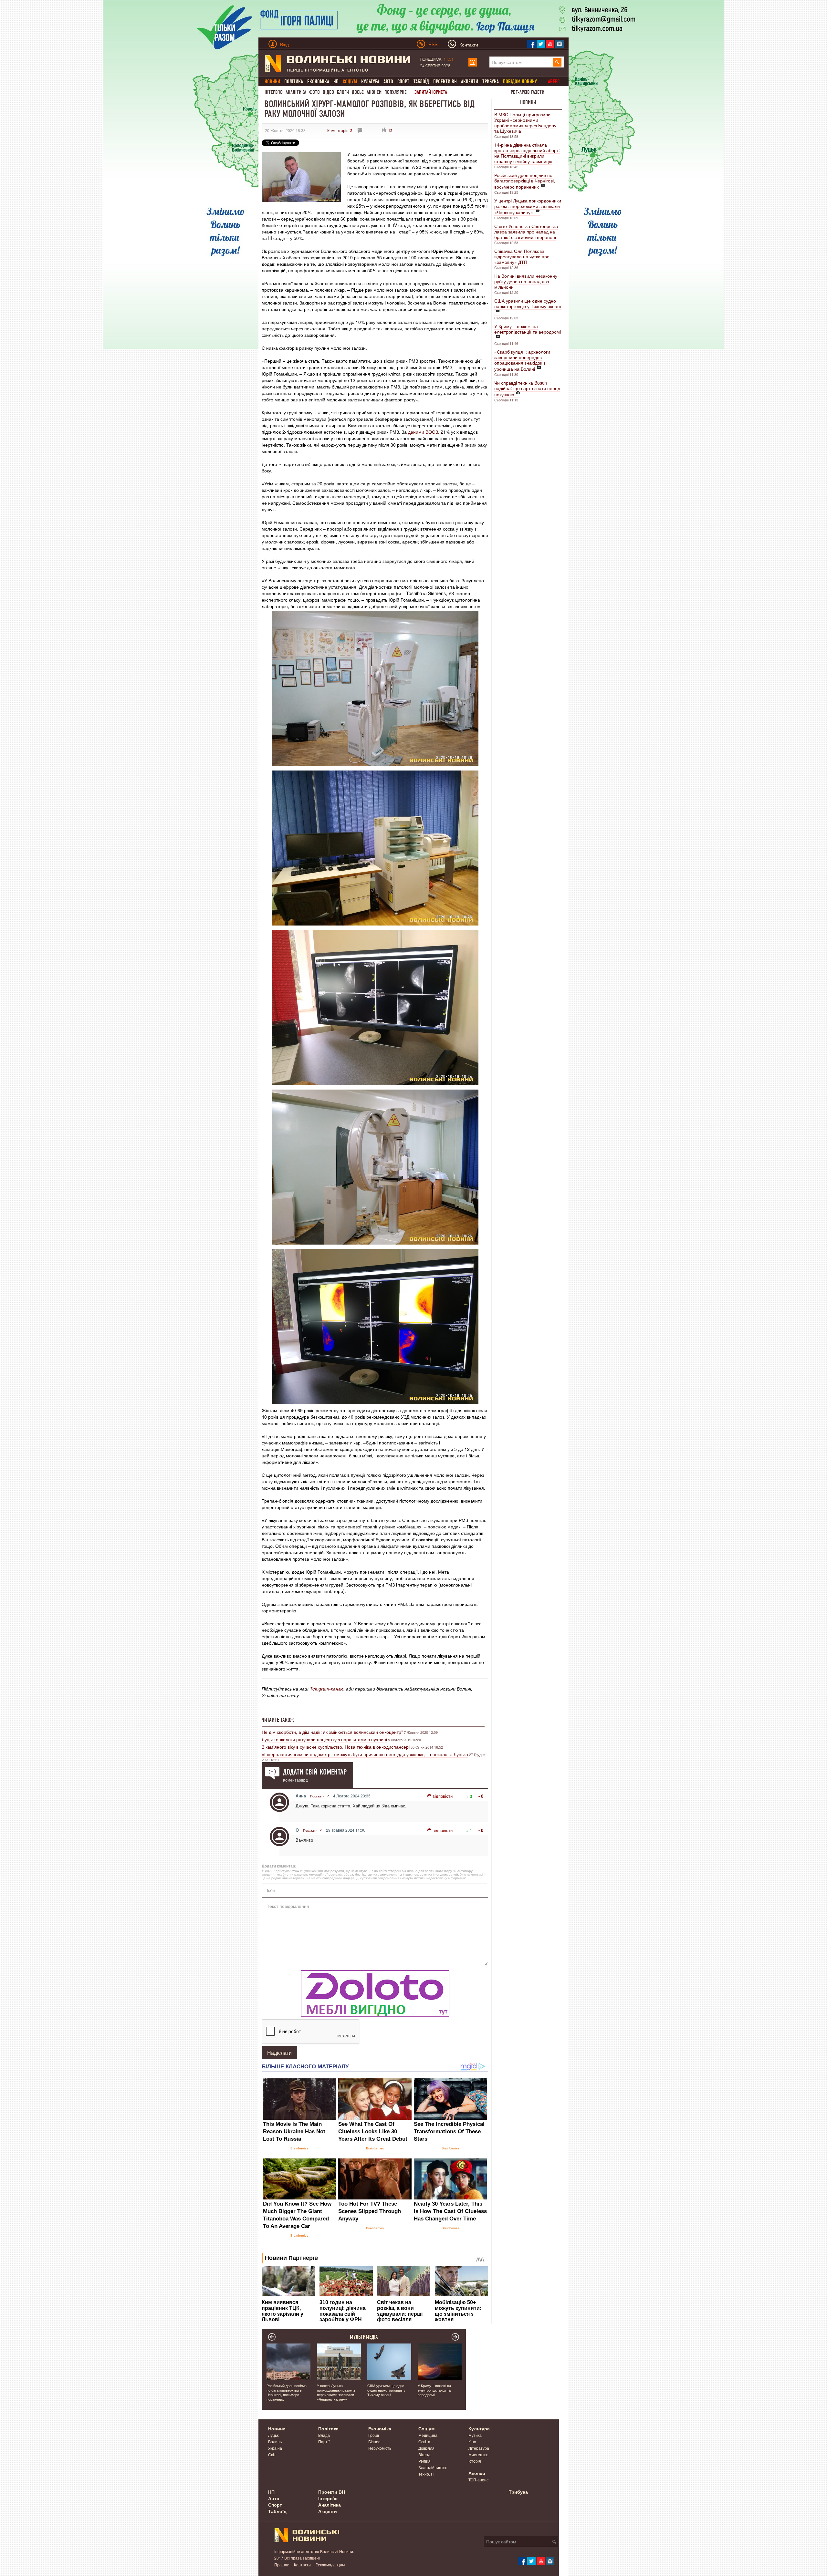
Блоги (343, 92)
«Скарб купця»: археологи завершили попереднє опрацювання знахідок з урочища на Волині (522, 360)
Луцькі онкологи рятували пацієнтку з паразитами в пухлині (324, 1739)
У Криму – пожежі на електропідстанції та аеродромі (528, 329)
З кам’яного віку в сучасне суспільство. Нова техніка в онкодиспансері (336, 1747)
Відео (328, 92)
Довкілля (426, 2448)
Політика (294, 82)
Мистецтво (478, 2454)
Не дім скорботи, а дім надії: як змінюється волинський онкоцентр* (332, 1732)
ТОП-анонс (478, 2480)
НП (336, 82)
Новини (528, 102)
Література (479, 2448)
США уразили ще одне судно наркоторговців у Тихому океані (528, 303)
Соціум (426, 2428)
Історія (475, 2461)
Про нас (282, 2565)
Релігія (424, 2461)
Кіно (472, 2442)
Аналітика (296, 92)
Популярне (396, 92)
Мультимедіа (364, 2337)
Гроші (374, 2435)
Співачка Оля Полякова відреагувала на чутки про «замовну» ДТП (522, 256)
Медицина (428, 2435)
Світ (272, 2454)
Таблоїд (421, 82)
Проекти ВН (445, 82)
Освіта (424, 2442)
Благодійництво (433, 2467)
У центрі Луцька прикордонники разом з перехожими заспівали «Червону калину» (528, 206)
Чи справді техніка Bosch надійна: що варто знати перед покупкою (527, 388)
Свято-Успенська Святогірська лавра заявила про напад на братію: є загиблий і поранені (526, 232)
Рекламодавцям (330, 2565)
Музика (475, 2435)
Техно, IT (426, 2474)
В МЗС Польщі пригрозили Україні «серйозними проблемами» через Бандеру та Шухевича (525, 123)
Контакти (302, 2565)
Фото (314, 92)
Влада (324, 2435)
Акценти (470, 82)
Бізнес (374, 2442)
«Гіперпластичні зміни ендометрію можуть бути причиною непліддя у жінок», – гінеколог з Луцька (365, 1754)
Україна (275, 2448)
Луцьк (273, 2435)
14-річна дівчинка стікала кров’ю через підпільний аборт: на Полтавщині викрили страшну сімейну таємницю (527, 153)
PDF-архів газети (528, 92)
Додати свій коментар (315, 1772)
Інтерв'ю (274, 92)
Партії (324, 2442)
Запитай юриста (431, 92)
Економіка (318, 82)
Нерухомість (380, 2448)
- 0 (481, 1796)
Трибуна (491, 82)
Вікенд (424, 2454)
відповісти (443, 1796)
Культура (370, 82)
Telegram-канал (327, 1689)
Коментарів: (340, 130)
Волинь (275, 2442)
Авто (388, 82)
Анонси (374, 92)
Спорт (403, 82)
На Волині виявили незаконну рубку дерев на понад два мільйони (526, 281)
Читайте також (278, 1720)
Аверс (554, 82)
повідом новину (520, 82)
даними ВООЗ (423, 432)
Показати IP (319, 1796)
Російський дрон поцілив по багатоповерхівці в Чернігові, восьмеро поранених (525, 181)
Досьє (358, 92)
